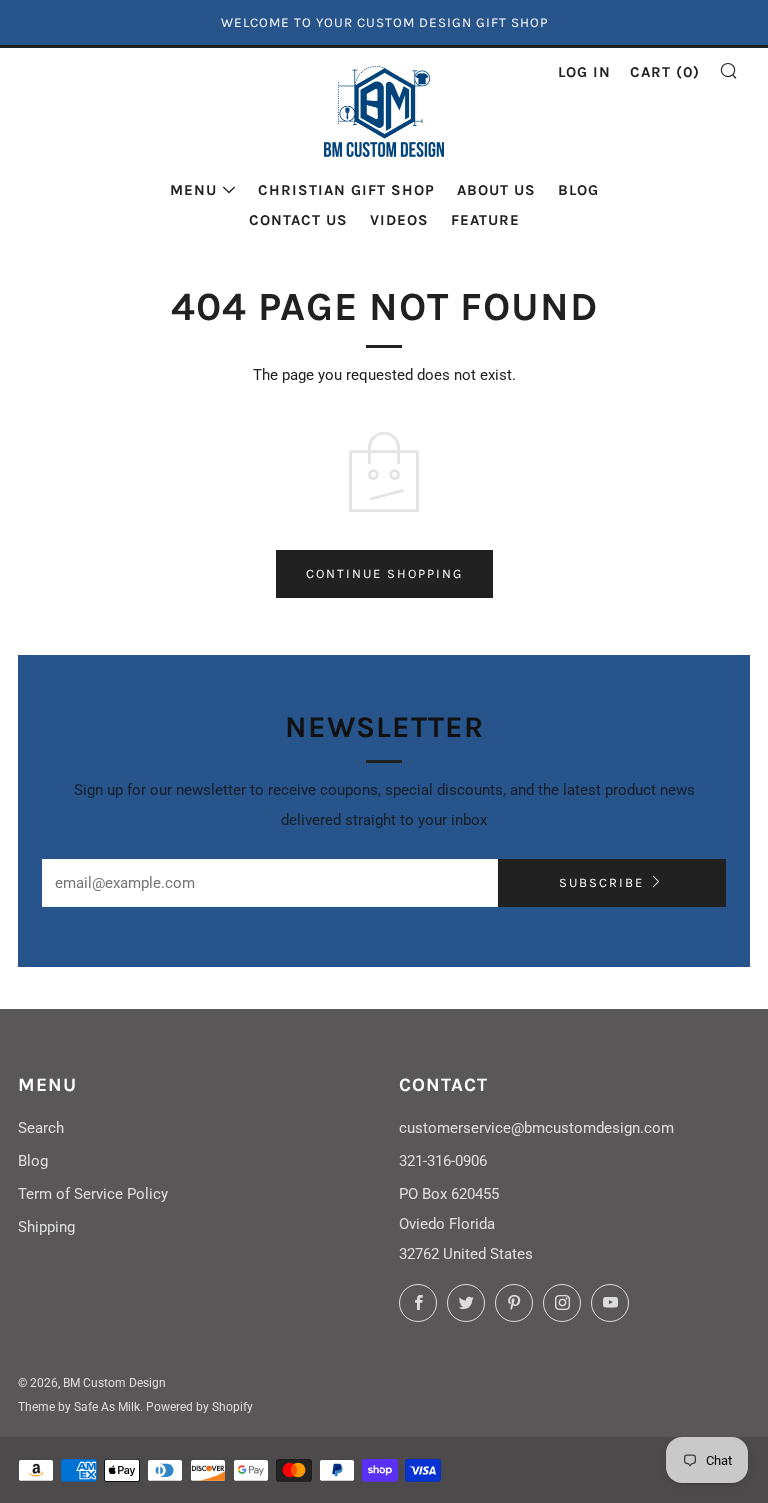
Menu (193, 190)
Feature (485, 220)
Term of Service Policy (93, 1194)
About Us (496, 190)
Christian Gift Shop (346, 190)
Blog (578, 190)
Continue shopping (384, 573)
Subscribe (601, 882)
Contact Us (298, 220)
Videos (399, 220)
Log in (584, 72)
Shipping (46, 1227)
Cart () (665, 72)
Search (41, 1128)
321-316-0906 (443, 1161)
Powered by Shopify (199, 1407)
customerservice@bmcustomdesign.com (536, 1128)
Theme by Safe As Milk (79, 1407)
